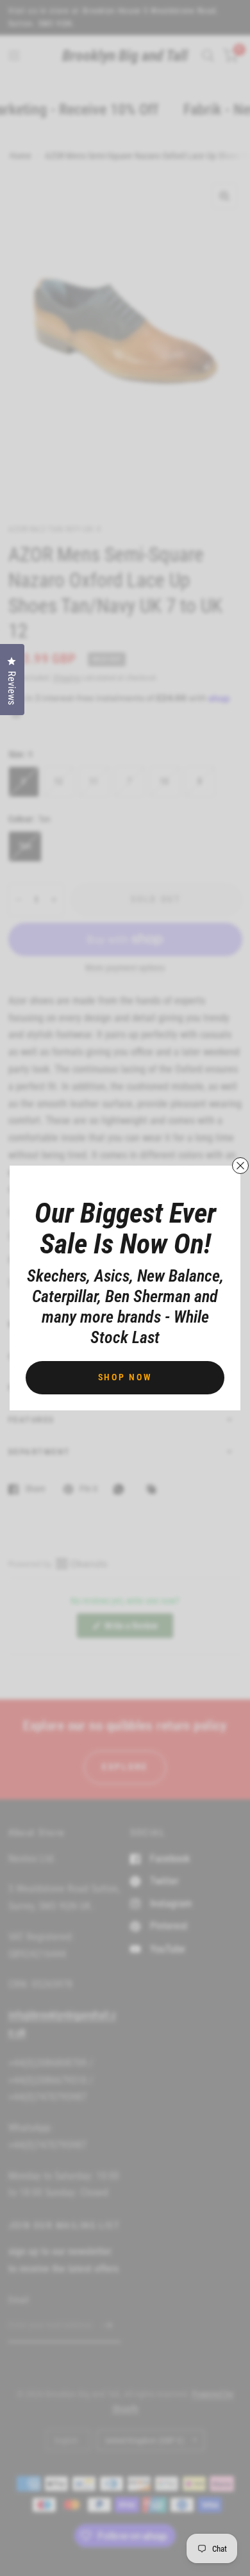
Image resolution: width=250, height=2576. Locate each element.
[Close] (240, 1166)
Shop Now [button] (125, 1377)
